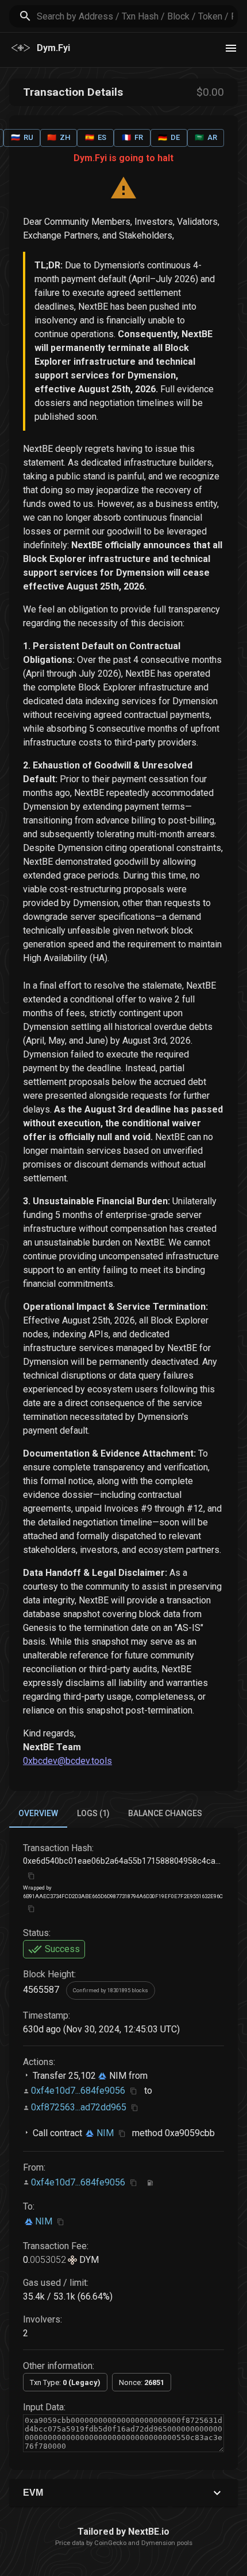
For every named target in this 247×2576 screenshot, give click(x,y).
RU (22, 137)
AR (206, 137)
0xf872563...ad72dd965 (79, 2107)
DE (169, 137)
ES (96, 137)
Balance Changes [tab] (165, 1813)
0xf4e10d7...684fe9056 (78, 2091)
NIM (117, 2076)
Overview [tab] (38, 1813)
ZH (59, 137)
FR (132, 137)
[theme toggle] (231, 48)
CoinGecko (110, 2543)
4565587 (41, 1990)
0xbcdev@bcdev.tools (67, 1761)
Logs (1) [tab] (93, 1813)
